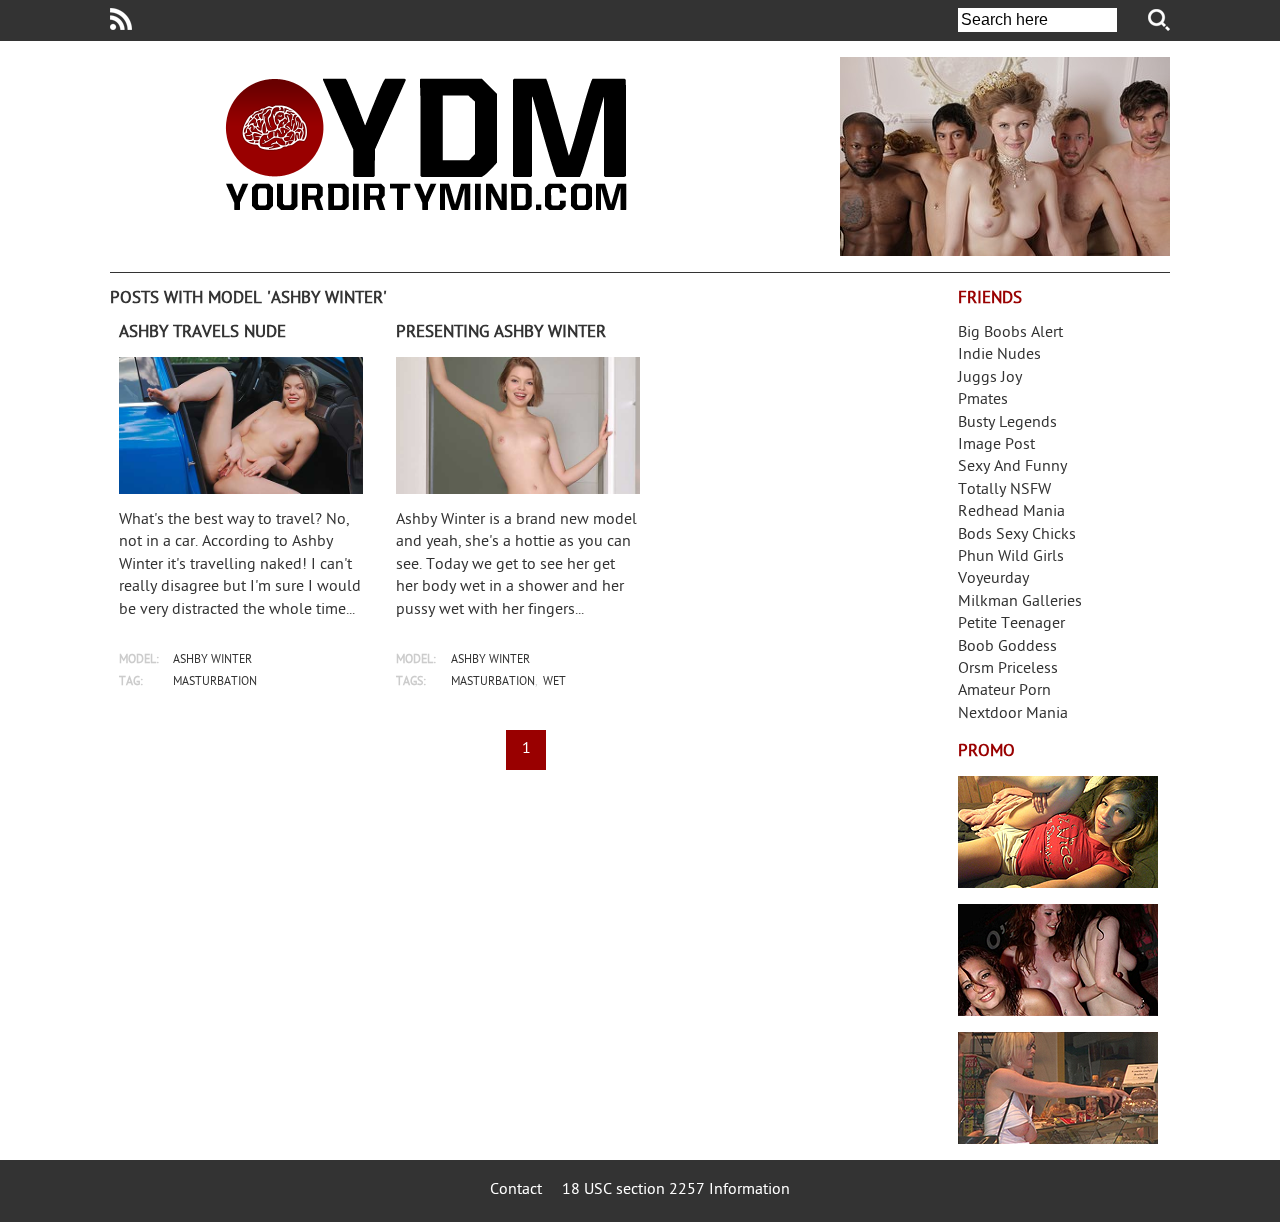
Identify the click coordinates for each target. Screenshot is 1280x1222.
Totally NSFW (1004, 490)
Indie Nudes (999, 355)
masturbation (215, 682)
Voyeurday (993, 579)
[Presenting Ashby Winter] (518, 425)
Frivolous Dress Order (1058, 1088)
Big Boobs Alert (1010, 333)
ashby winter (212, 660)
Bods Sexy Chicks (1017, 535)
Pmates (983, 400)
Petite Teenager (1011, 624)
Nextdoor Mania (1013, 714)
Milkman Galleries (1020, 602)
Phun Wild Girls (1011, 557)
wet (554, 682)
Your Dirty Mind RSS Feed (121, 19)
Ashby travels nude (202, 333)
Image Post (996, 445)
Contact (516, 1190)
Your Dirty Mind (426, 144)
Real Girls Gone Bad (1058, 960)
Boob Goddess (1007, 647)
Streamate (1058, 832)
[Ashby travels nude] (241, 425)
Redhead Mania (1011, 512)
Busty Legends (1007, 423)
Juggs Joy (990, 378)
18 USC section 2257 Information (676, 1190)
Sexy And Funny (1012, 467)
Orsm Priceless (1008, 669)
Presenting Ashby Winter (501, 333)
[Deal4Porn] (1005, 156)
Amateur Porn (1004, 691)
